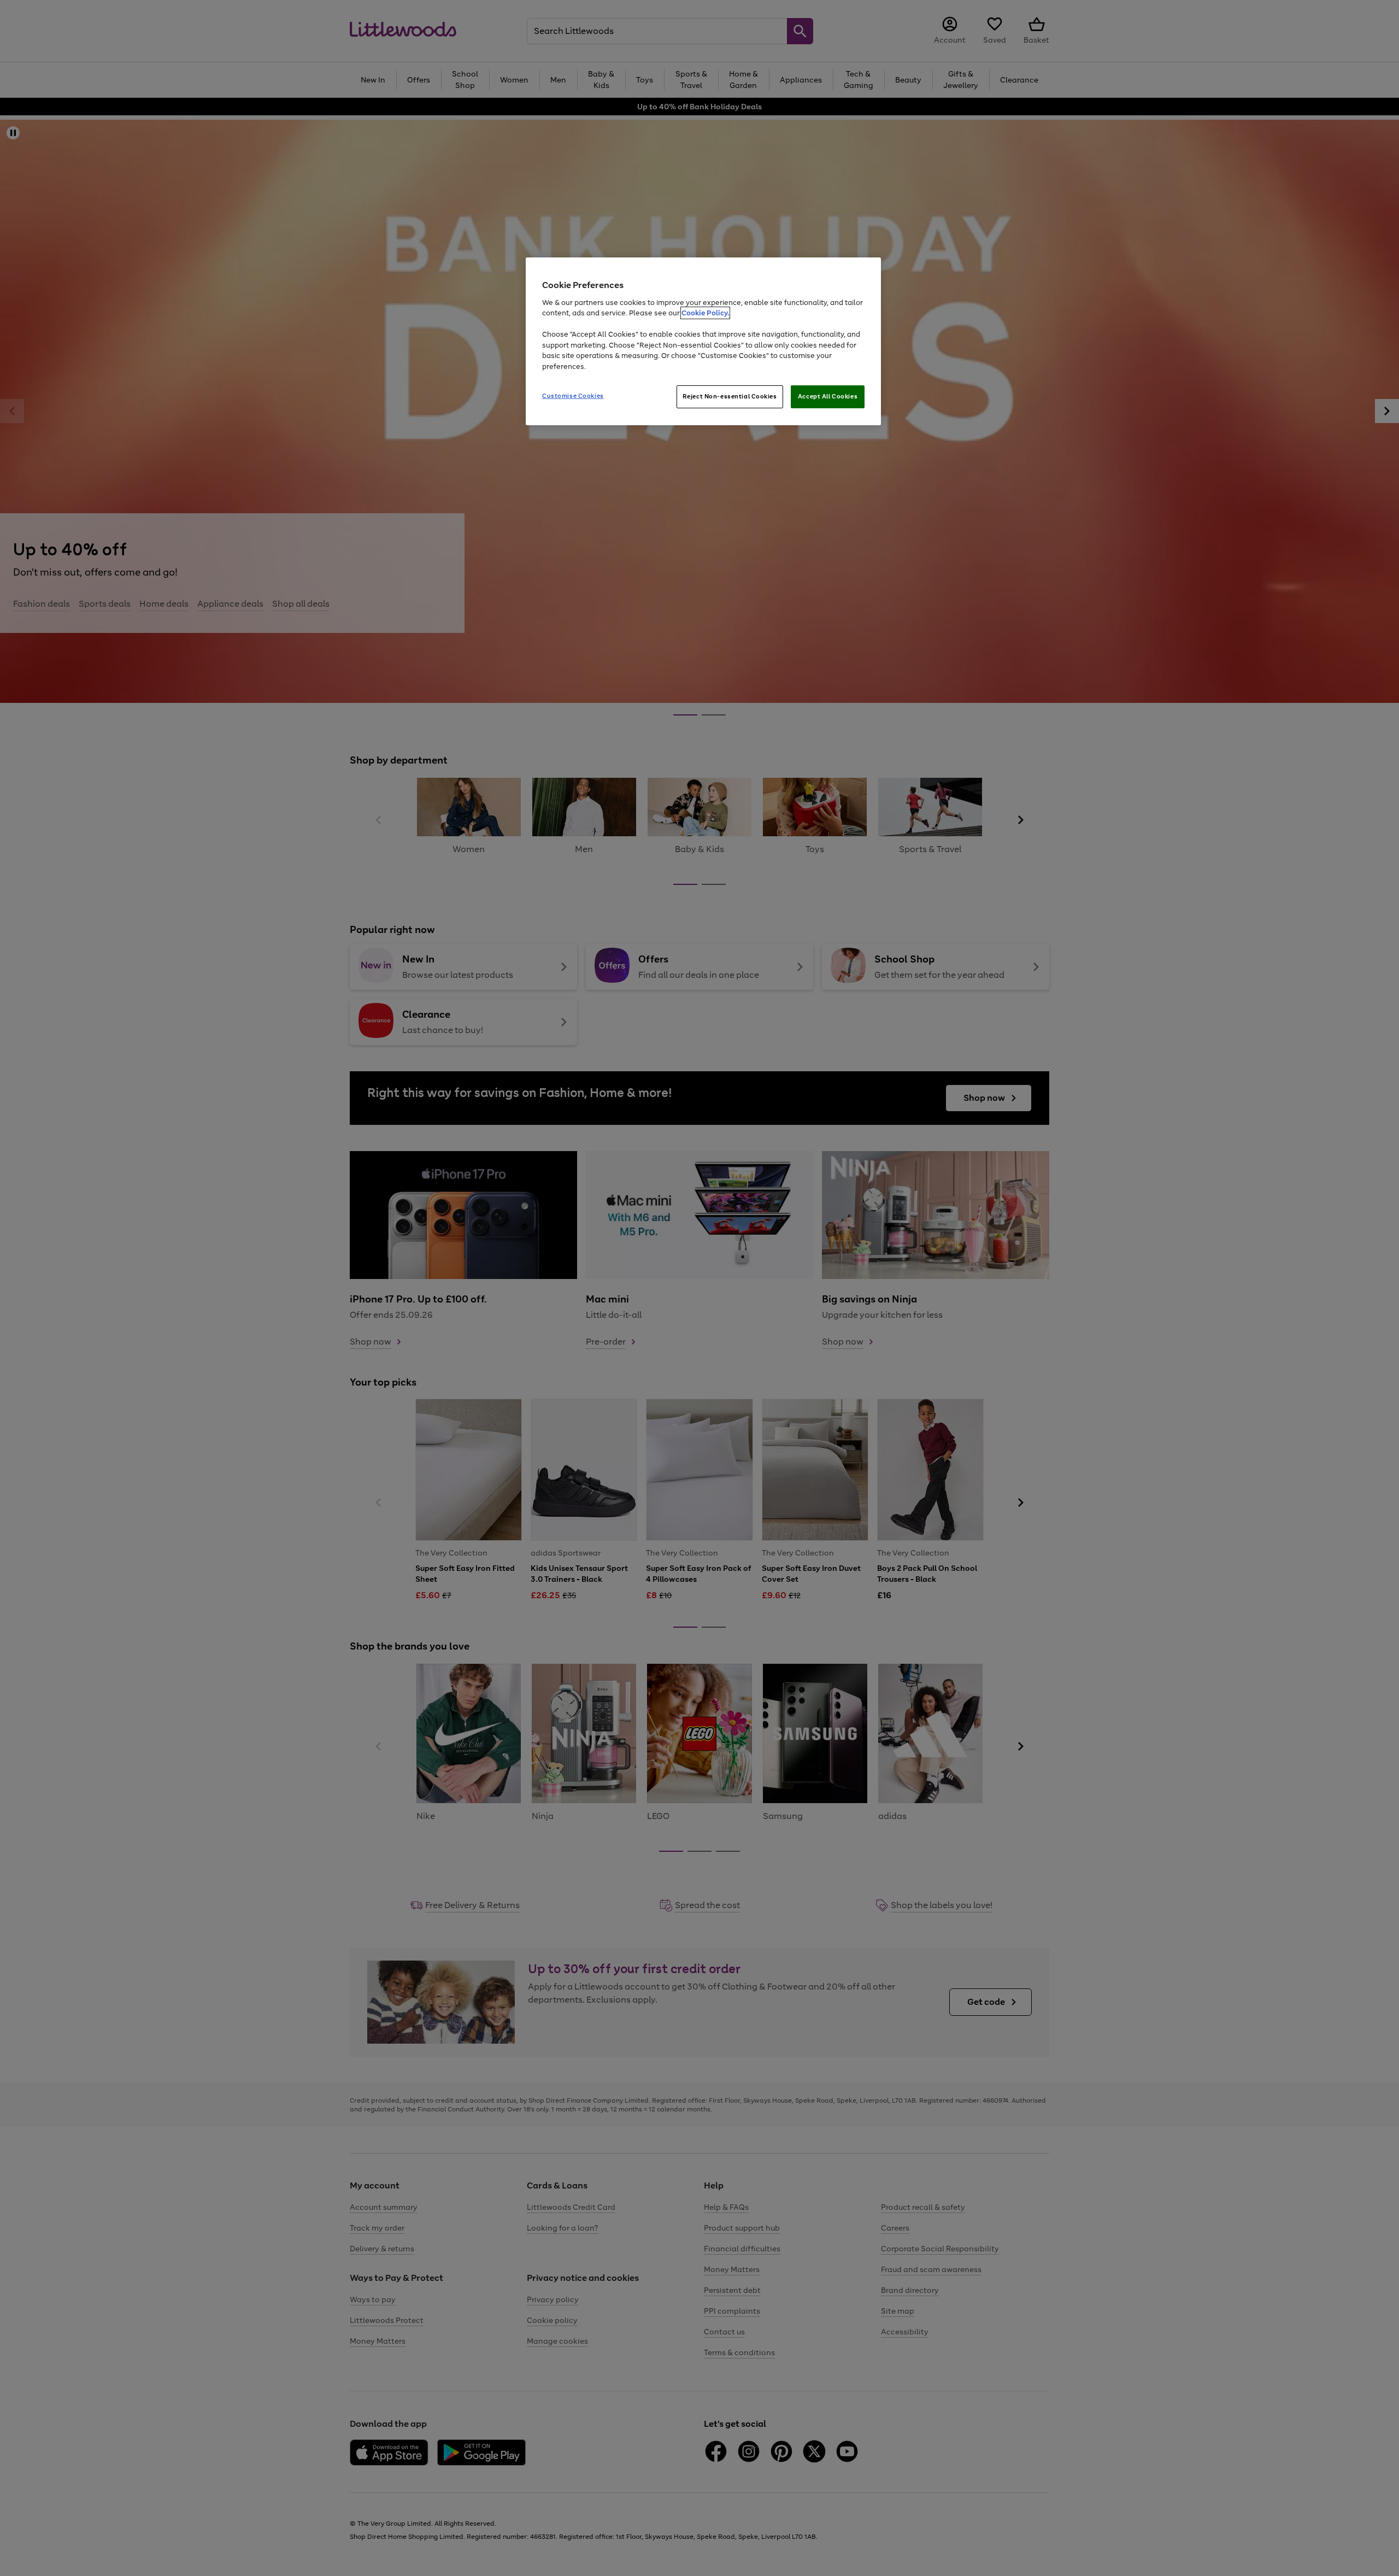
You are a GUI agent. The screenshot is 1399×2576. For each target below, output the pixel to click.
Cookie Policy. (705, 313)
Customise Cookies (573, 396)
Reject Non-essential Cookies (730, 396)
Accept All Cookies (828, 396)
